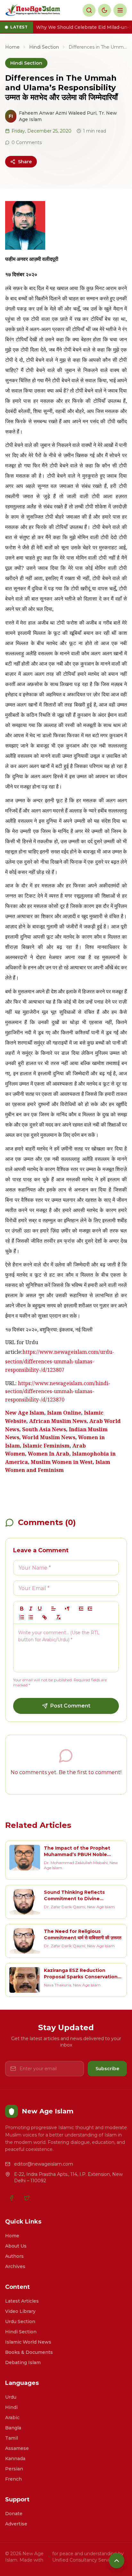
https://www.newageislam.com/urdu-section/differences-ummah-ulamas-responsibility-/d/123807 (60, 1362)
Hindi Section (44, 47)
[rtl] (67, 1609)
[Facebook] (12, 2198)
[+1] (90, 1609)
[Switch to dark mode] (104, 10)
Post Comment (70, 1706)
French (13, 2479)
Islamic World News (28, 2342)
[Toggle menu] (120, 10)
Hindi (11, 2407)
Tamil (12, 2438)
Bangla (13, 2428)
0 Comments (27, 142)
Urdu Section (20, 2322)
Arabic (12, 2418)
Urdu (11, 2397)
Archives (15, 2266)
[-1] (81, 1609)
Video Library (20, 2311)
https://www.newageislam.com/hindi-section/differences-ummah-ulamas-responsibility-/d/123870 (58, 1392)
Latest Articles (22, 2301)
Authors (14, 2256)
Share (25, 162)
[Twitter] (27, 2198)
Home (12, 47)
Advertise (16, 2524)
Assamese (17, 2448)
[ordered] (22, 1617)
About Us (16, 2246)
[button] (54, 1609)
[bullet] (31, 1617)
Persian (14, 2469)
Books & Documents (29, 2352)
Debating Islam (23, 2362)
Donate (14, 2514)
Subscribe (107, 2069)
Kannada (15, 2459)
